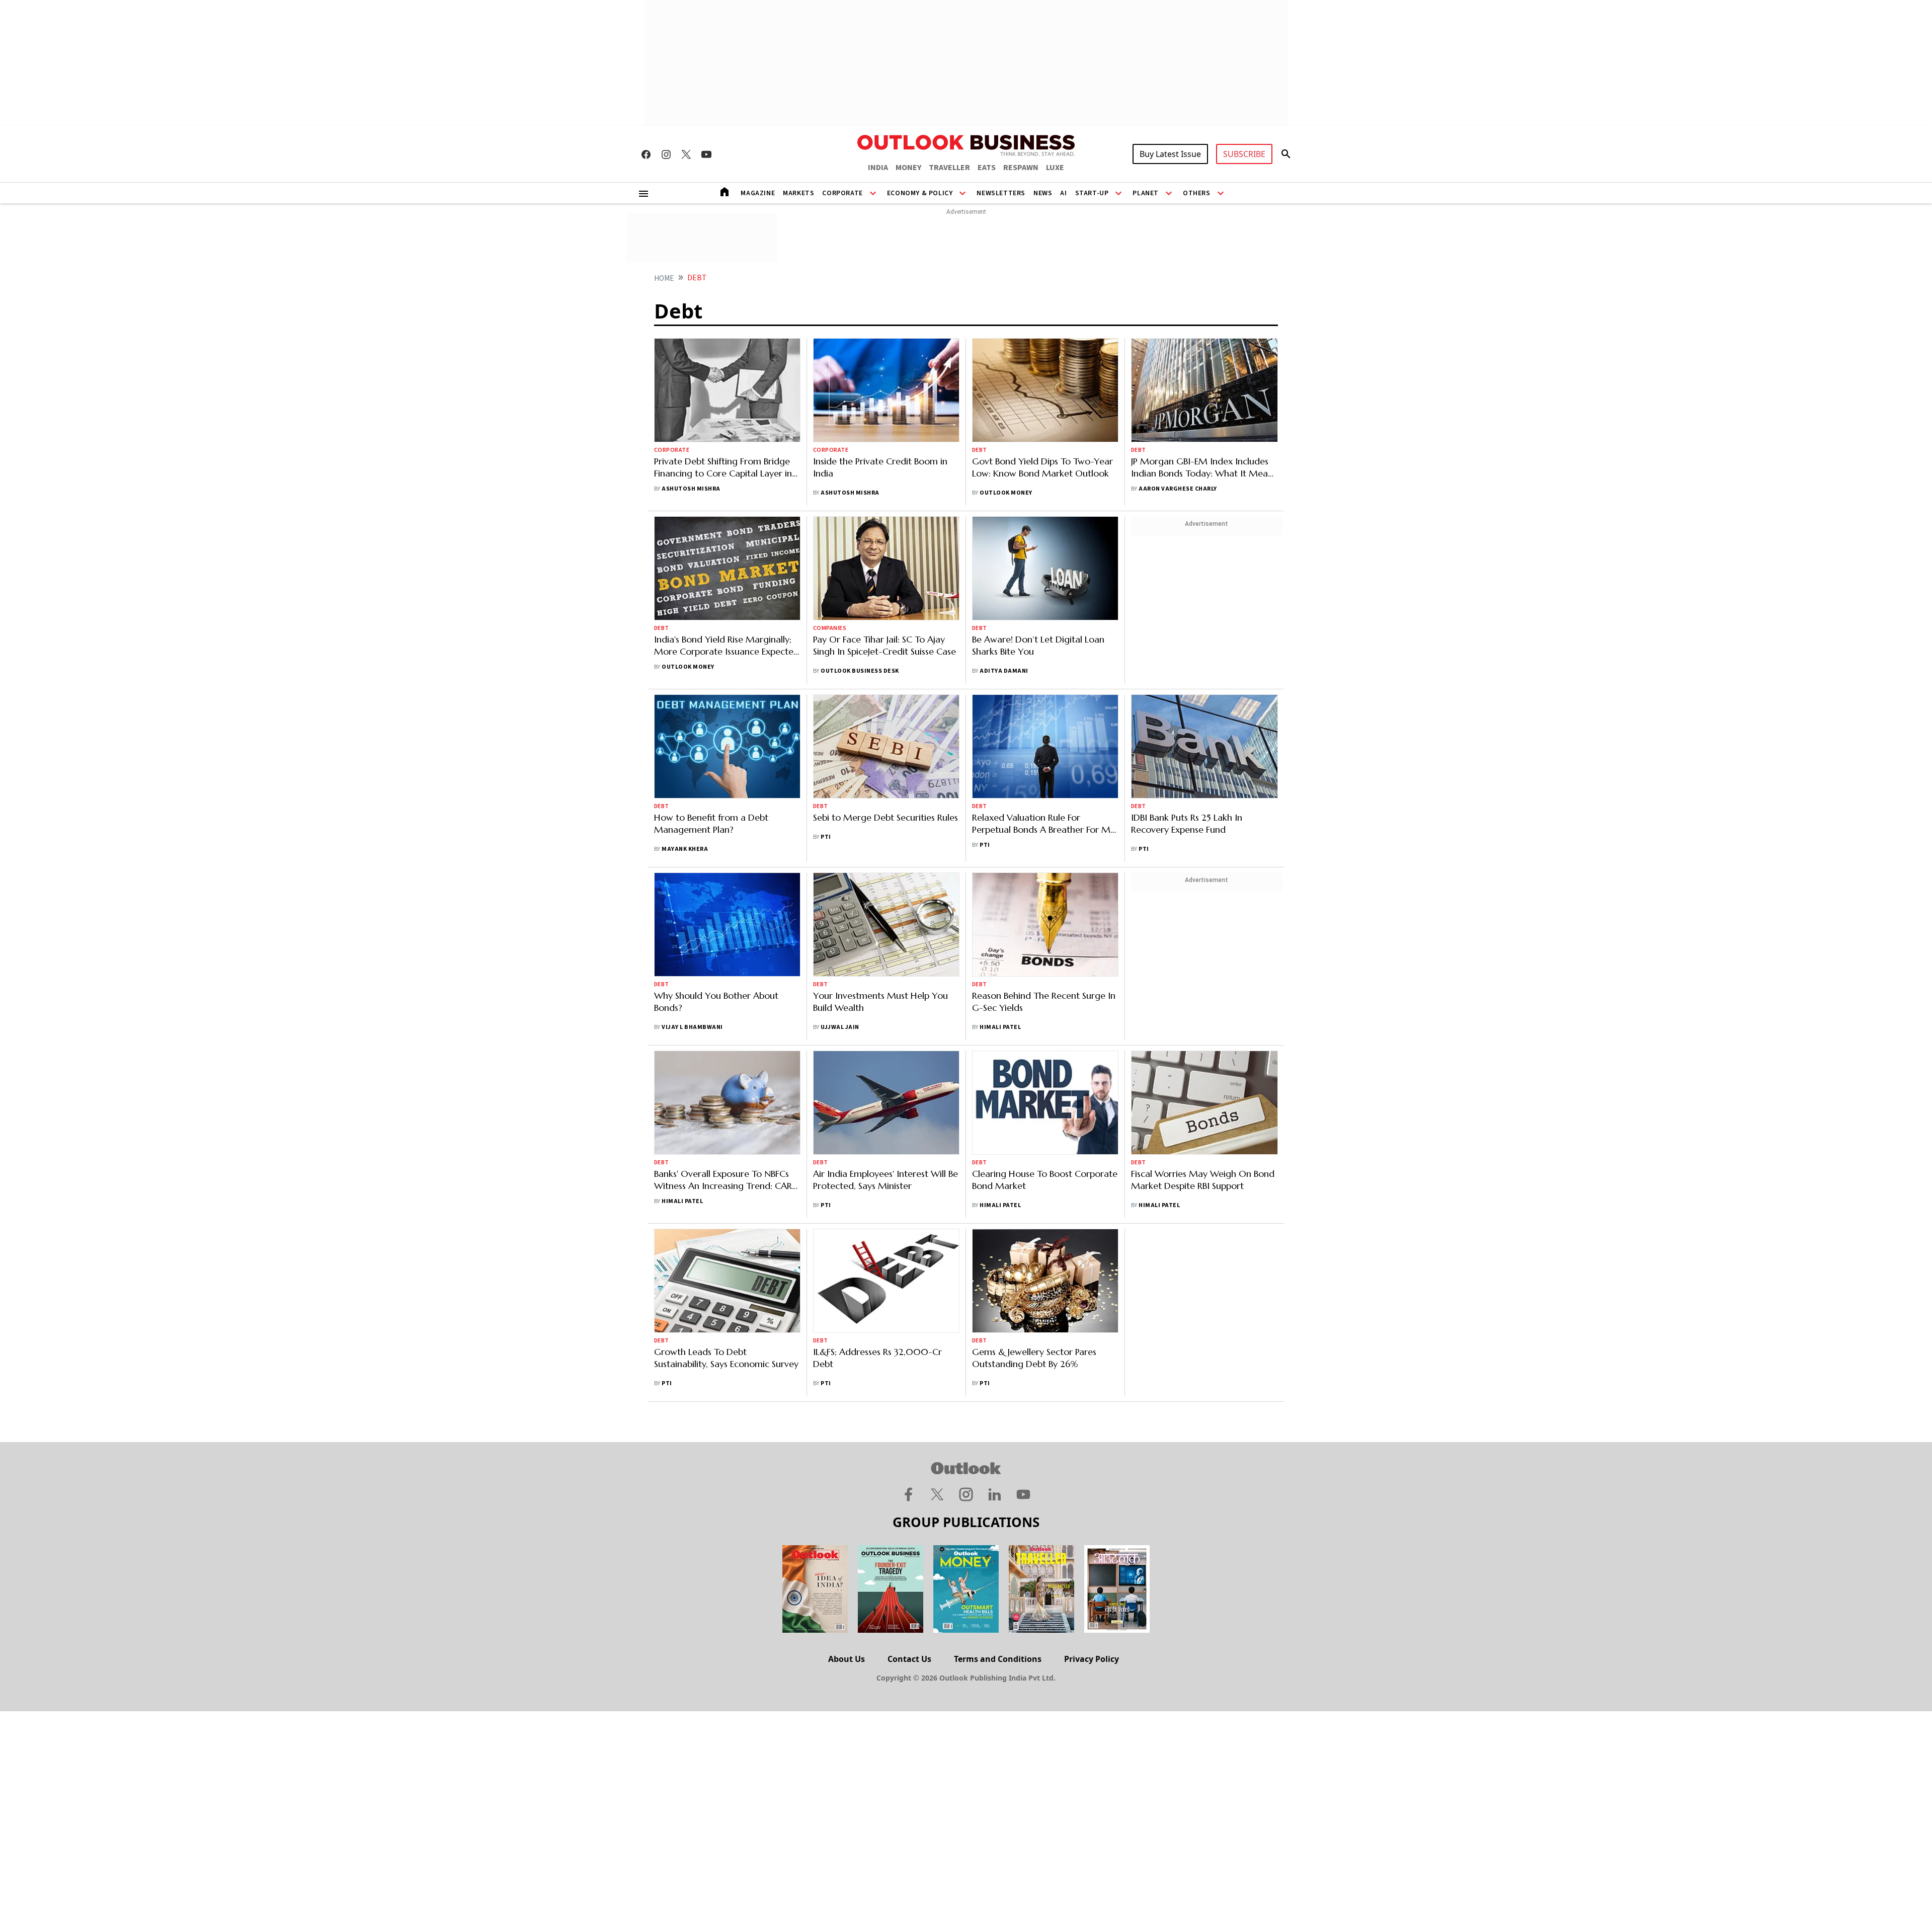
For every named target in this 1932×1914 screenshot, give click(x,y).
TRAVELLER (949, 168)
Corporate (842, 193)
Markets (798, 193)
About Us (847, 1659)
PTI (826, 837)
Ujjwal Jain (840, 1027)
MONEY (908, 168)
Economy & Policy (920, 193)
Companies (830, 628)
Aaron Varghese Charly (1178, 489)
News (1043, 193)
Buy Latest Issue (1170, 154)
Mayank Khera (685, 849)
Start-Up (1092, 193)
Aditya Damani (1004, 671)
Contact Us (909, 1659)
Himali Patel (1000, 1027)
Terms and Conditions (998, 1659)
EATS (987, 168)
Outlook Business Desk (860, 671)
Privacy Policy (1092, 1659)
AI (1063, 193)
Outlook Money (1006, 493)
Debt (980, 450)
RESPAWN (1021, 168)
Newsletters (1001, 193)
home (664, 278)
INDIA (878, 168)
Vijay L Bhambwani (692, 1027)
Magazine (758, 193)
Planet (1146, 193)
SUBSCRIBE (1244, 154)
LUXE (1055, 168)
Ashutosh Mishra (691, 489)
